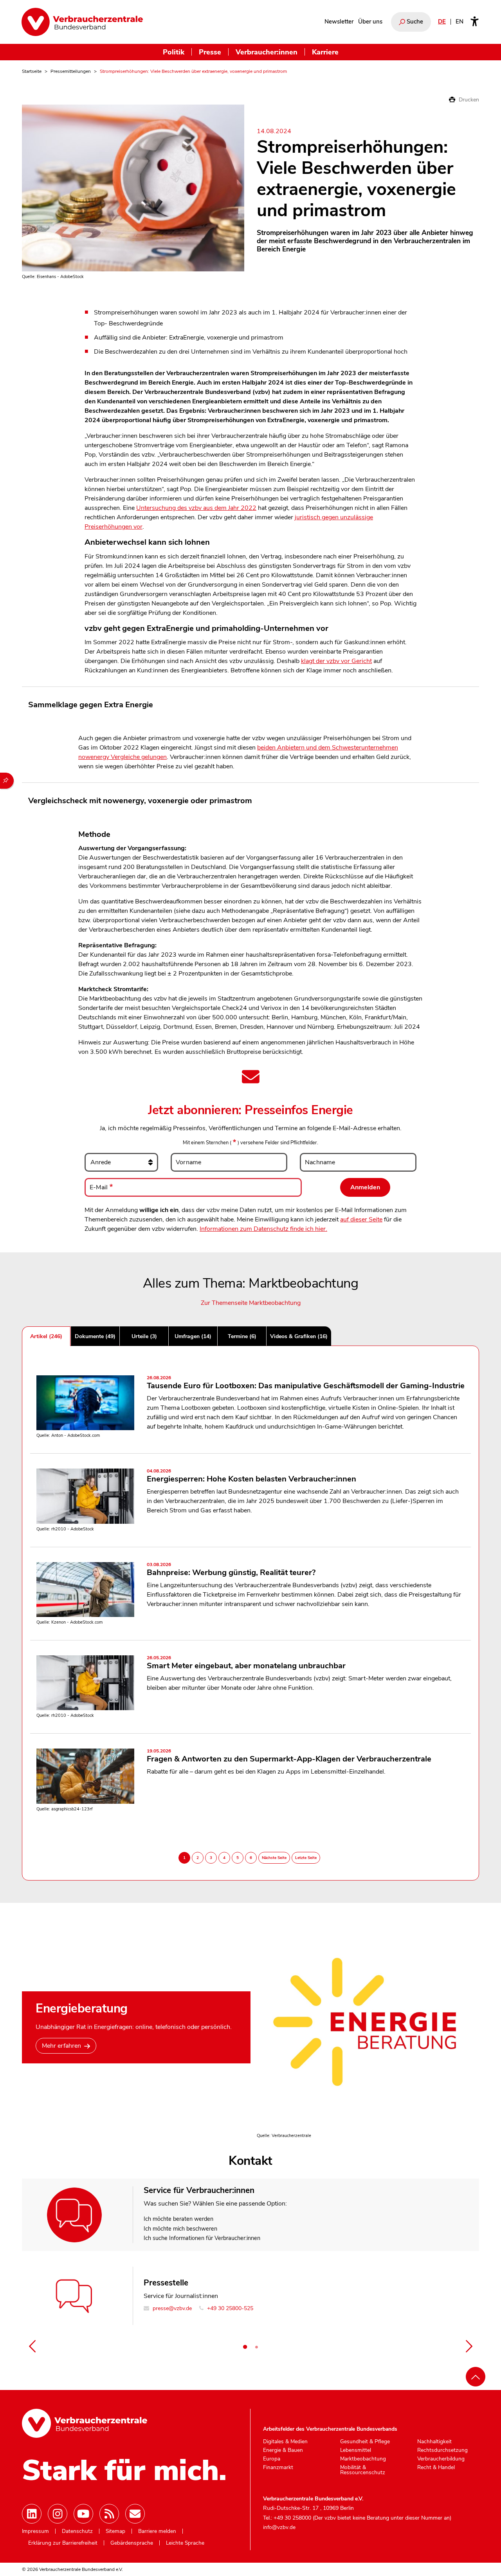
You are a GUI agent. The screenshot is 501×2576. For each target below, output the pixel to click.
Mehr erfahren (61, 2046)
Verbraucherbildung (441, 2459)
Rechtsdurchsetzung (442, 2450)
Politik (174, 52)
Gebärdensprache (132, 2543)
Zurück (32, 2346)
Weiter (469, 2346)
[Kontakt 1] (245, 2347)
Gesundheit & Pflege (365, 2442)
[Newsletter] (135, 2514)
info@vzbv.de (279, 2527)
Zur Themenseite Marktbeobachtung (251, 1303)
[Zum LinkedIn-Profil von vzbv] (32, 2514)
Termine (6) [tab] (242, 1336)
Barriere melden (157, 2531)
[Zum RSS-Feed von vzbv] (109, 2514)
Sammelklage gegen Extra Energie (91, 705)
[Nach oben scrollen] (476, 2377)
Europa (272, 2459)
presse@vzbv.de (171, 2308)
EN (460, 22)
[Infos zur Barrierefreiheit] (475, 22)
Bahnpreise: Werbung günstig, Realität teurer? (231, 1570)
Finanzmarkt (278, 2468)
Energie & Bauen (283, 2450)
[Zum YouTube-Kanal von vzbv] (83, 2514)
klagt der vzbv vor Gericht (336, 661)
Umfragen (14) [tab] (193, 1336)
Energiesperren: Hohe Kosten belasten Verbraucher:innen (251, 1476)
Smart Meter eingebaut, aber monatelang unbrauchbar (246, 1663)
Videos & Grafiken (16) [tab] (299, 1336)
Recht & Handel (436, 2468)
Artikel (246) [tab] (46, 1336)
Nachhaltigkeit (434, 2442)
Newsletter (339, 22)
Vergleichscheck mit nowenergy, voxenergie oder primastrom (140, 801)
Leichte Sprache (185, 2543)
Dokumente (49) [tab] (95, 1336)
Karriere (325, 52)
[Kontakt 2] (256, 2347)
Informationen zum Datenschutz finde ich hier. (263, 1229)
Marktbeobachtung (363, 2459)
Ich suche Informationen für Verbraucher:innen (202, 2238)
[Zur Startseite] (82, 22)
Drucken (468, 100)
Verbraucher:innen (267, 52)
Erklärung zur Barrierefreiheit (63, 2543)
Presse (210, 52)
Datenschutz (77, 2531)
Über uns (370, 22)
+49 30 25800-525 (229, 2308)
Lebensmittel (356, 2450)
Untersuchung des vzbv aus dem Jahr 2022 (196, 508)
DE (442, 22)
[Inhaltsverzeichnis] (7, 781)
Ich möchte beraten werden (178, 2219)
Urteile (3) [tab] (144, 1336)
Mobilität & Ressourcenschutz (363, 2470)
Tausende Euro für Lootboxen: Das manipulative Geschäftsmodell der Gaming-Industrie (306, 1383)
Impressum (35, 2531)
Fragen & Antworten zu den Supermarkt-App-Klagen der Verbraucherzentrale (289, 1756)
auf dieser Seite (361, 1219)
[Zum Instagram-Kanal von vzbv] (58, 2514)
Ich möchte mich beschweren (180, 2229)
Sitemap (115, 2531)
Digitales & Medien (285, 2442)
